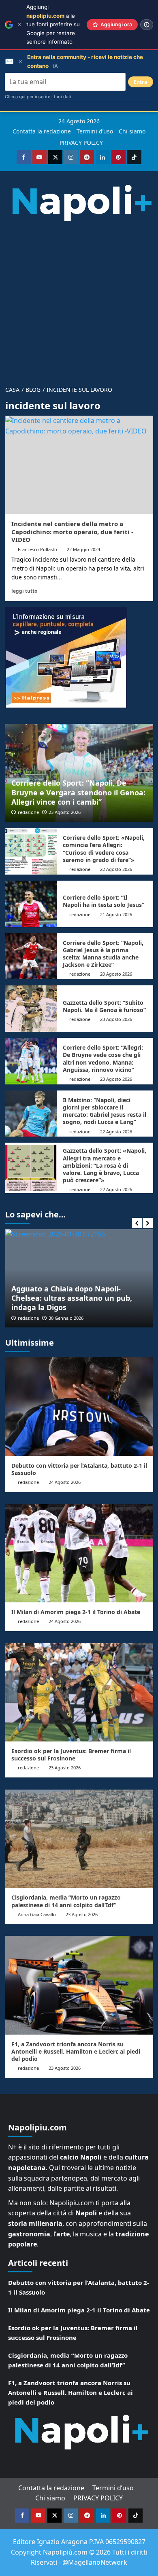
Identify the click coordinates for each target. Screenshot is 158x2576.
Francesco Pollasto (37, 549)
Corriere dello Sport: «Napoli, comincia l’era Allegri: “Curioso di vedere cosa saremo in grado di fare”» (104, 849)
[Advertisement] (79, 300)
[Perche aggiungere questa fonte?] (147, 25)
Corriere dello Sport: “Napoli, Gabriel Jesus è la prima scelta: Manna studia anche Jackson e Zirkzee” (103, 954)
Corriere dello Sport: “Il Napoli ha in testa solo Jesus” (104, 901)
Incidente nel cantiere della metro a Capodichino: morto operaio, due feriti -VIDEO (72, 531)
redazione (28, 812)
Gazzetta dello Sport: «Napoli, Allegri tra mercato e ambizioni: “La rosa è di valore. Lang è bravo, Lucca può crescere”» (105, 1165)
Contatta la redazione (42, 131)
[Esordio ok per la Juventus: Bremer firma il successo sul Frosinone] (79, 1692)
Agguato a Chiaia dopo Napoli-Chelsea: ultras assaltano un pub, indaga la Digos (72, 1298)
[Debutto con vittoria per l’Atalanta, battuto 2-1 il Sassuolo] (79, 1406)
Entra (141, 82)
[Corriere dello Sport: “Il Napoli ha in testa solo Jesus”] (31, 904)
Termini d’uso (95, 131)
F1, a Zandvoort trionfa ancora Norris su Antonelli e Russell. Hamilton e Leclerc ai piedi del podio (76, 2051)
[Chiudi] (20, 24)
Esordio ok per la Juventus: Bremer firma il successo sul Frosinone (71, 1755)
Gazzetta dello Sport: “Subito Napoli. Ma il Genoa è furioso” (104, 1006)
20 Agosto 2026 (116, 974)
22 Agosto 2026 (116, 869)
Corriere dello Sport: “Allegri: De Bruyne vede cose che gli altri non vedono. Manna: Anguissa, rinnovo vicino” (103, 1059)
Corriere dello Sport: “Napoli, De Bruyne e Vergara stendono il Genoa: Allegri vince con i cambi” (78, 792)
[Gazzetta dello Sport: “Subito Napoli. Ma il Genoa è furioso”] (31, 1009)
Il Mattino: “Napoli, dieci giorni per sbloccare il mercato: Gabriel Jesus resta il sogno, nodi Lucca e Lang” (105, 1111)
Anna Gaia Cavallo (37, 1914)
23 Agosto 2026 (65, 812)
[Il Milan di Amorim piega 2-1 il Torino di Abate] (79, 1553)
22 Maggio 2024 (83, 549)
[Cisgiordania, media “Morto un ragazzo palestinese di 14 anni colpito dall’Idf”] (79, 1839)
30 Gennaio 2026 (66, 1318)
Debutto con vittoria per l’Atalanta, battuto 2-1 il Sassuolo (79, 1469)
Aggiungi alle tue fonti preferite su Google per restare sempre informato (53, 24)
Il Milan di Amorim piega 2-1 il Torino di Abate (76, 1612)
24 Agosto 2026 (65, 1482)
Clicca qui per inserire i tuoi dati (38, 97)
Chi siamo (132, 131)
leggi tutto (24, 591)
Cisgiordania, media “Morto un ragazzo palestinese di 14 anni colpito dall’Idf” (66, 1901)
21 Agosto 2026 (116, 914)
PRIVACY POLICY (81, 143)
